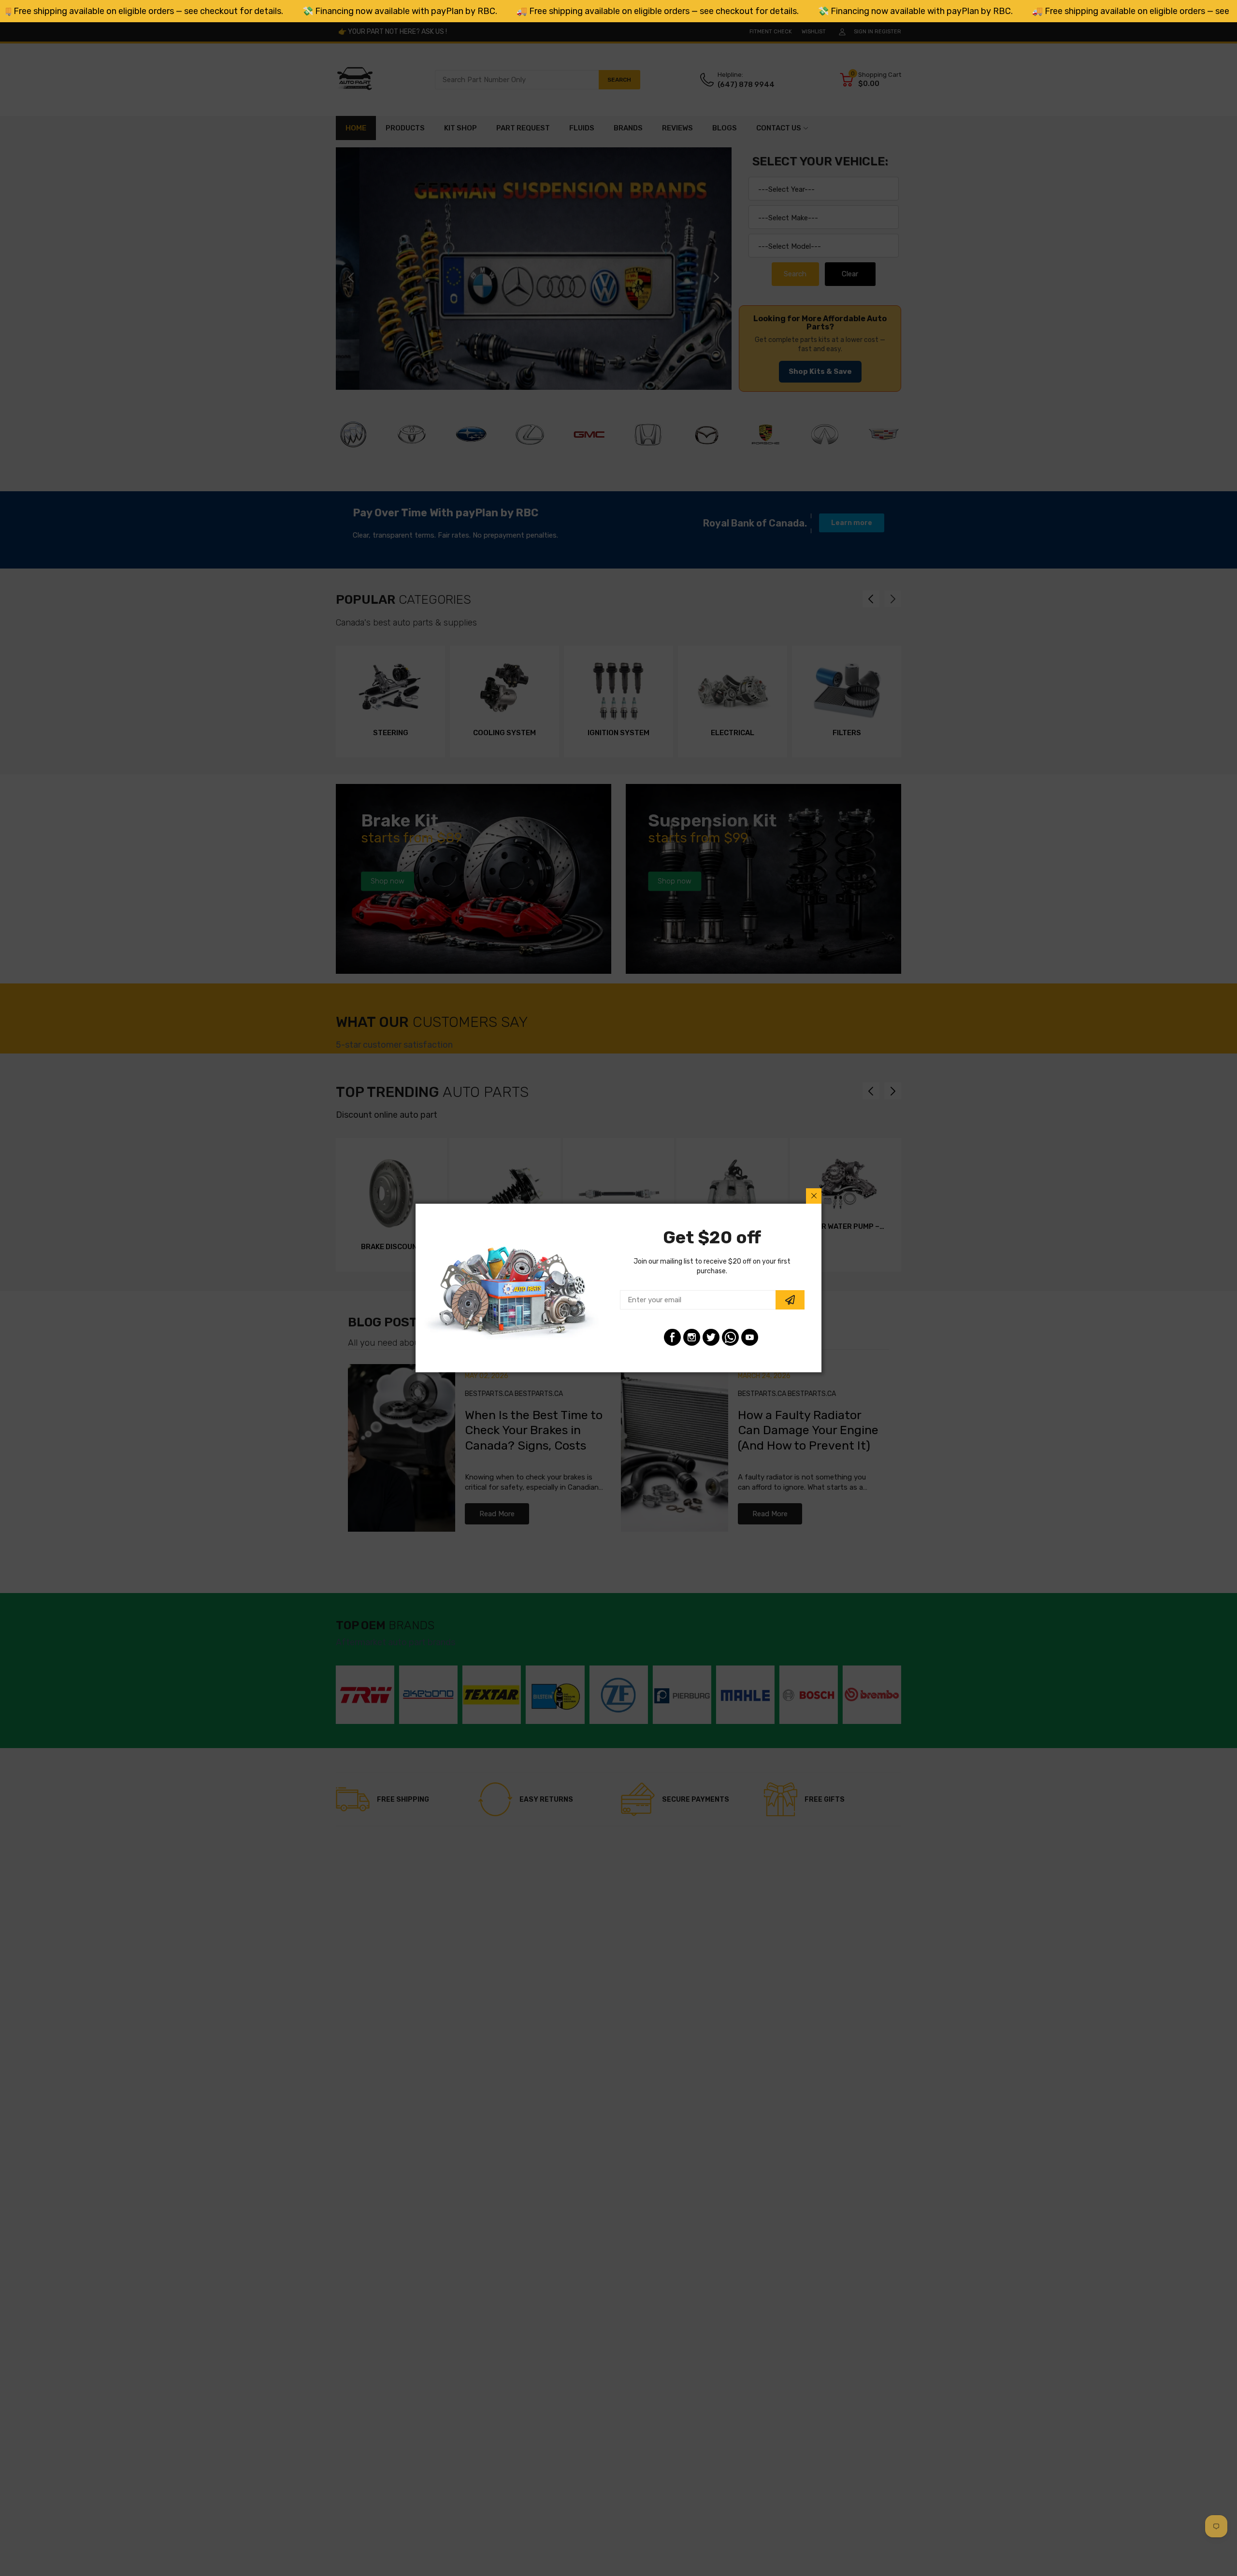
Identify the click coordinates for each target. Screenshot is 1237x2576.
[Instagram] (692, 1337)
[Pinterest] (730, 1337)
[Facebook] (672, 1337)
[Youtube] (750, 1337)
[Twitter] (711, 1337)
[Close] (814, 1196)
